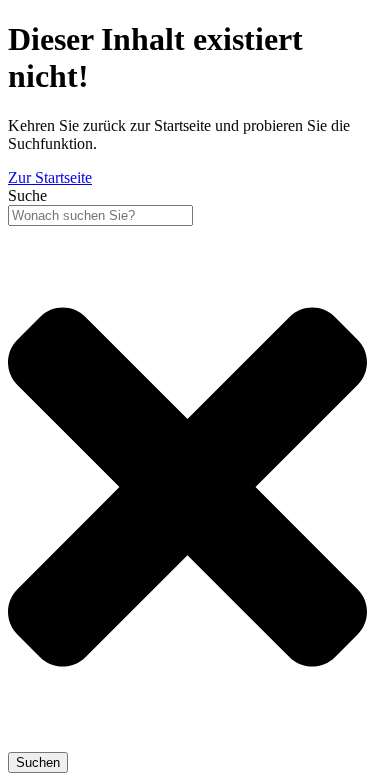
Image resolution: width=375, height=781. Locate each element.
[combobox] (100, 215)
